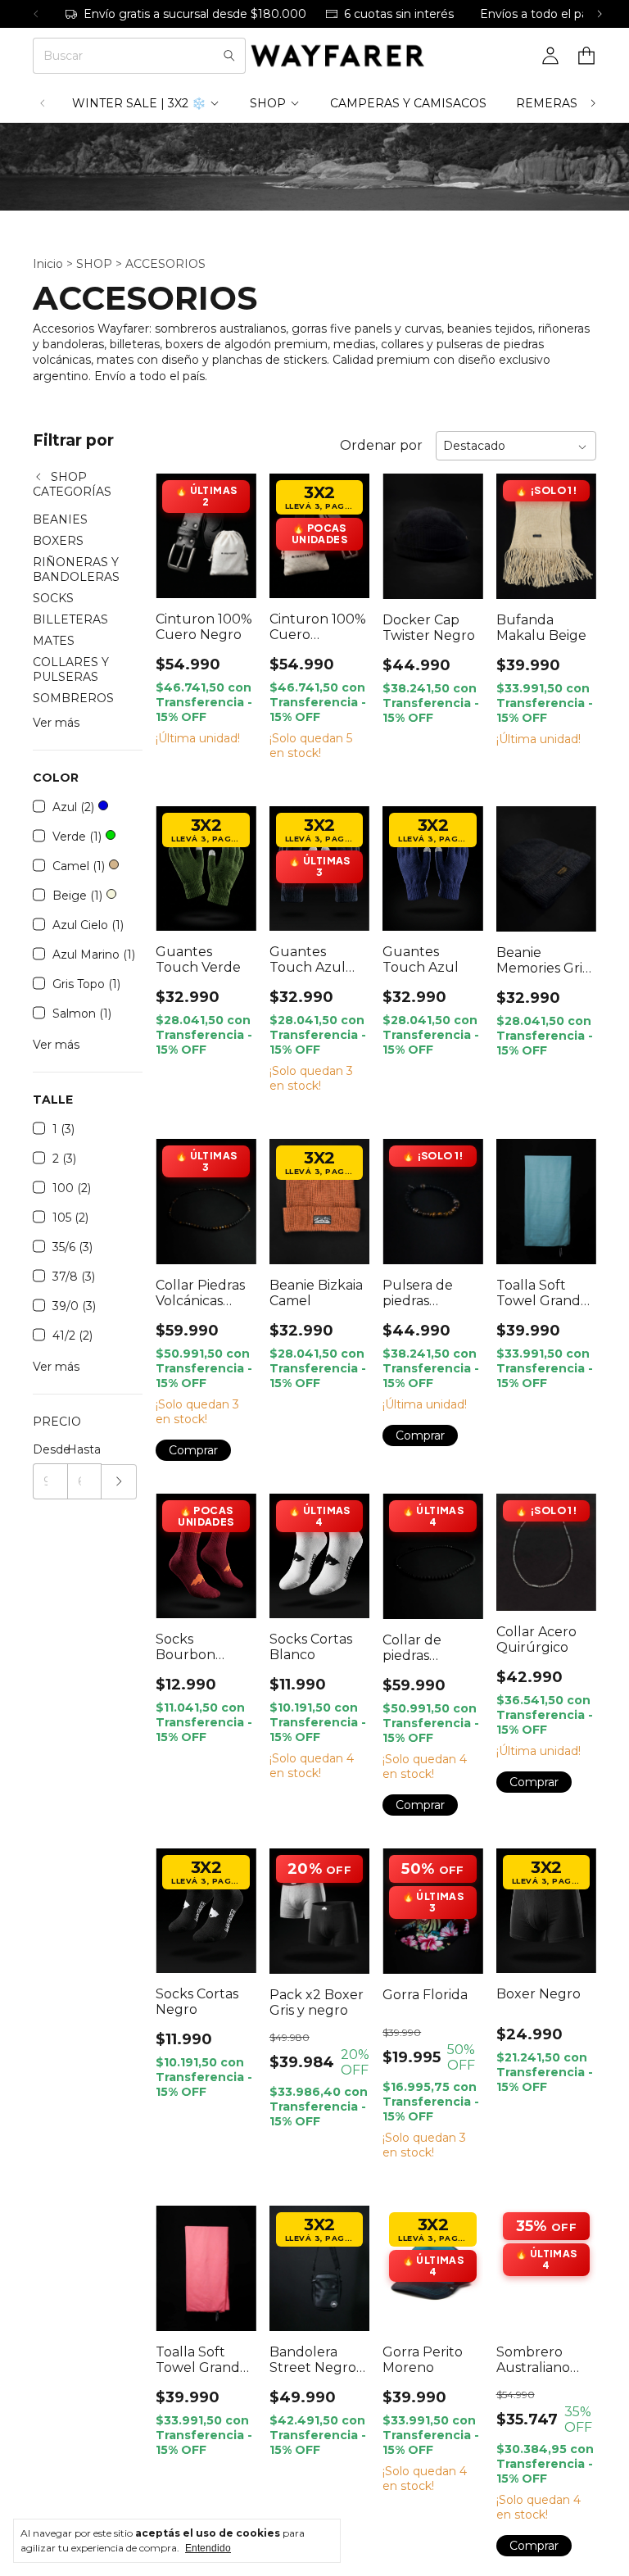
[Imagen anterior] (180, 526)
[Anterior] (36, 14)
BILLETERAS (70, 619)
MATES (54, 641)
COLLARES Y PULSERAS (71, 669)
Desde (50, 1449)
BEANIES (60, 519)
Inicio (48, 264)
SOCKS (53, 598)
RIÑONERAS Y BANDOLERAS (76, 569)
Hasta (84, 1449)
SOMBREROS (73, 698)
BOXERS (58, 541)
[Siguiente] (600, 14)
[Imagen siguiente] (232, 526)
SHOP (268, 103)
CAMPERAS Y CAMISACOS (408, 103)
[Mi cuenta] (550, 56)
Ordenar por (381, 445)
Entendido (208, 2548)
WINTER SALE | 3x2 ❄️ (139, 103)
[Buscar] (229, 56)
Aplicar (119, 1482)
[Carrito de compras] (586, 56)
